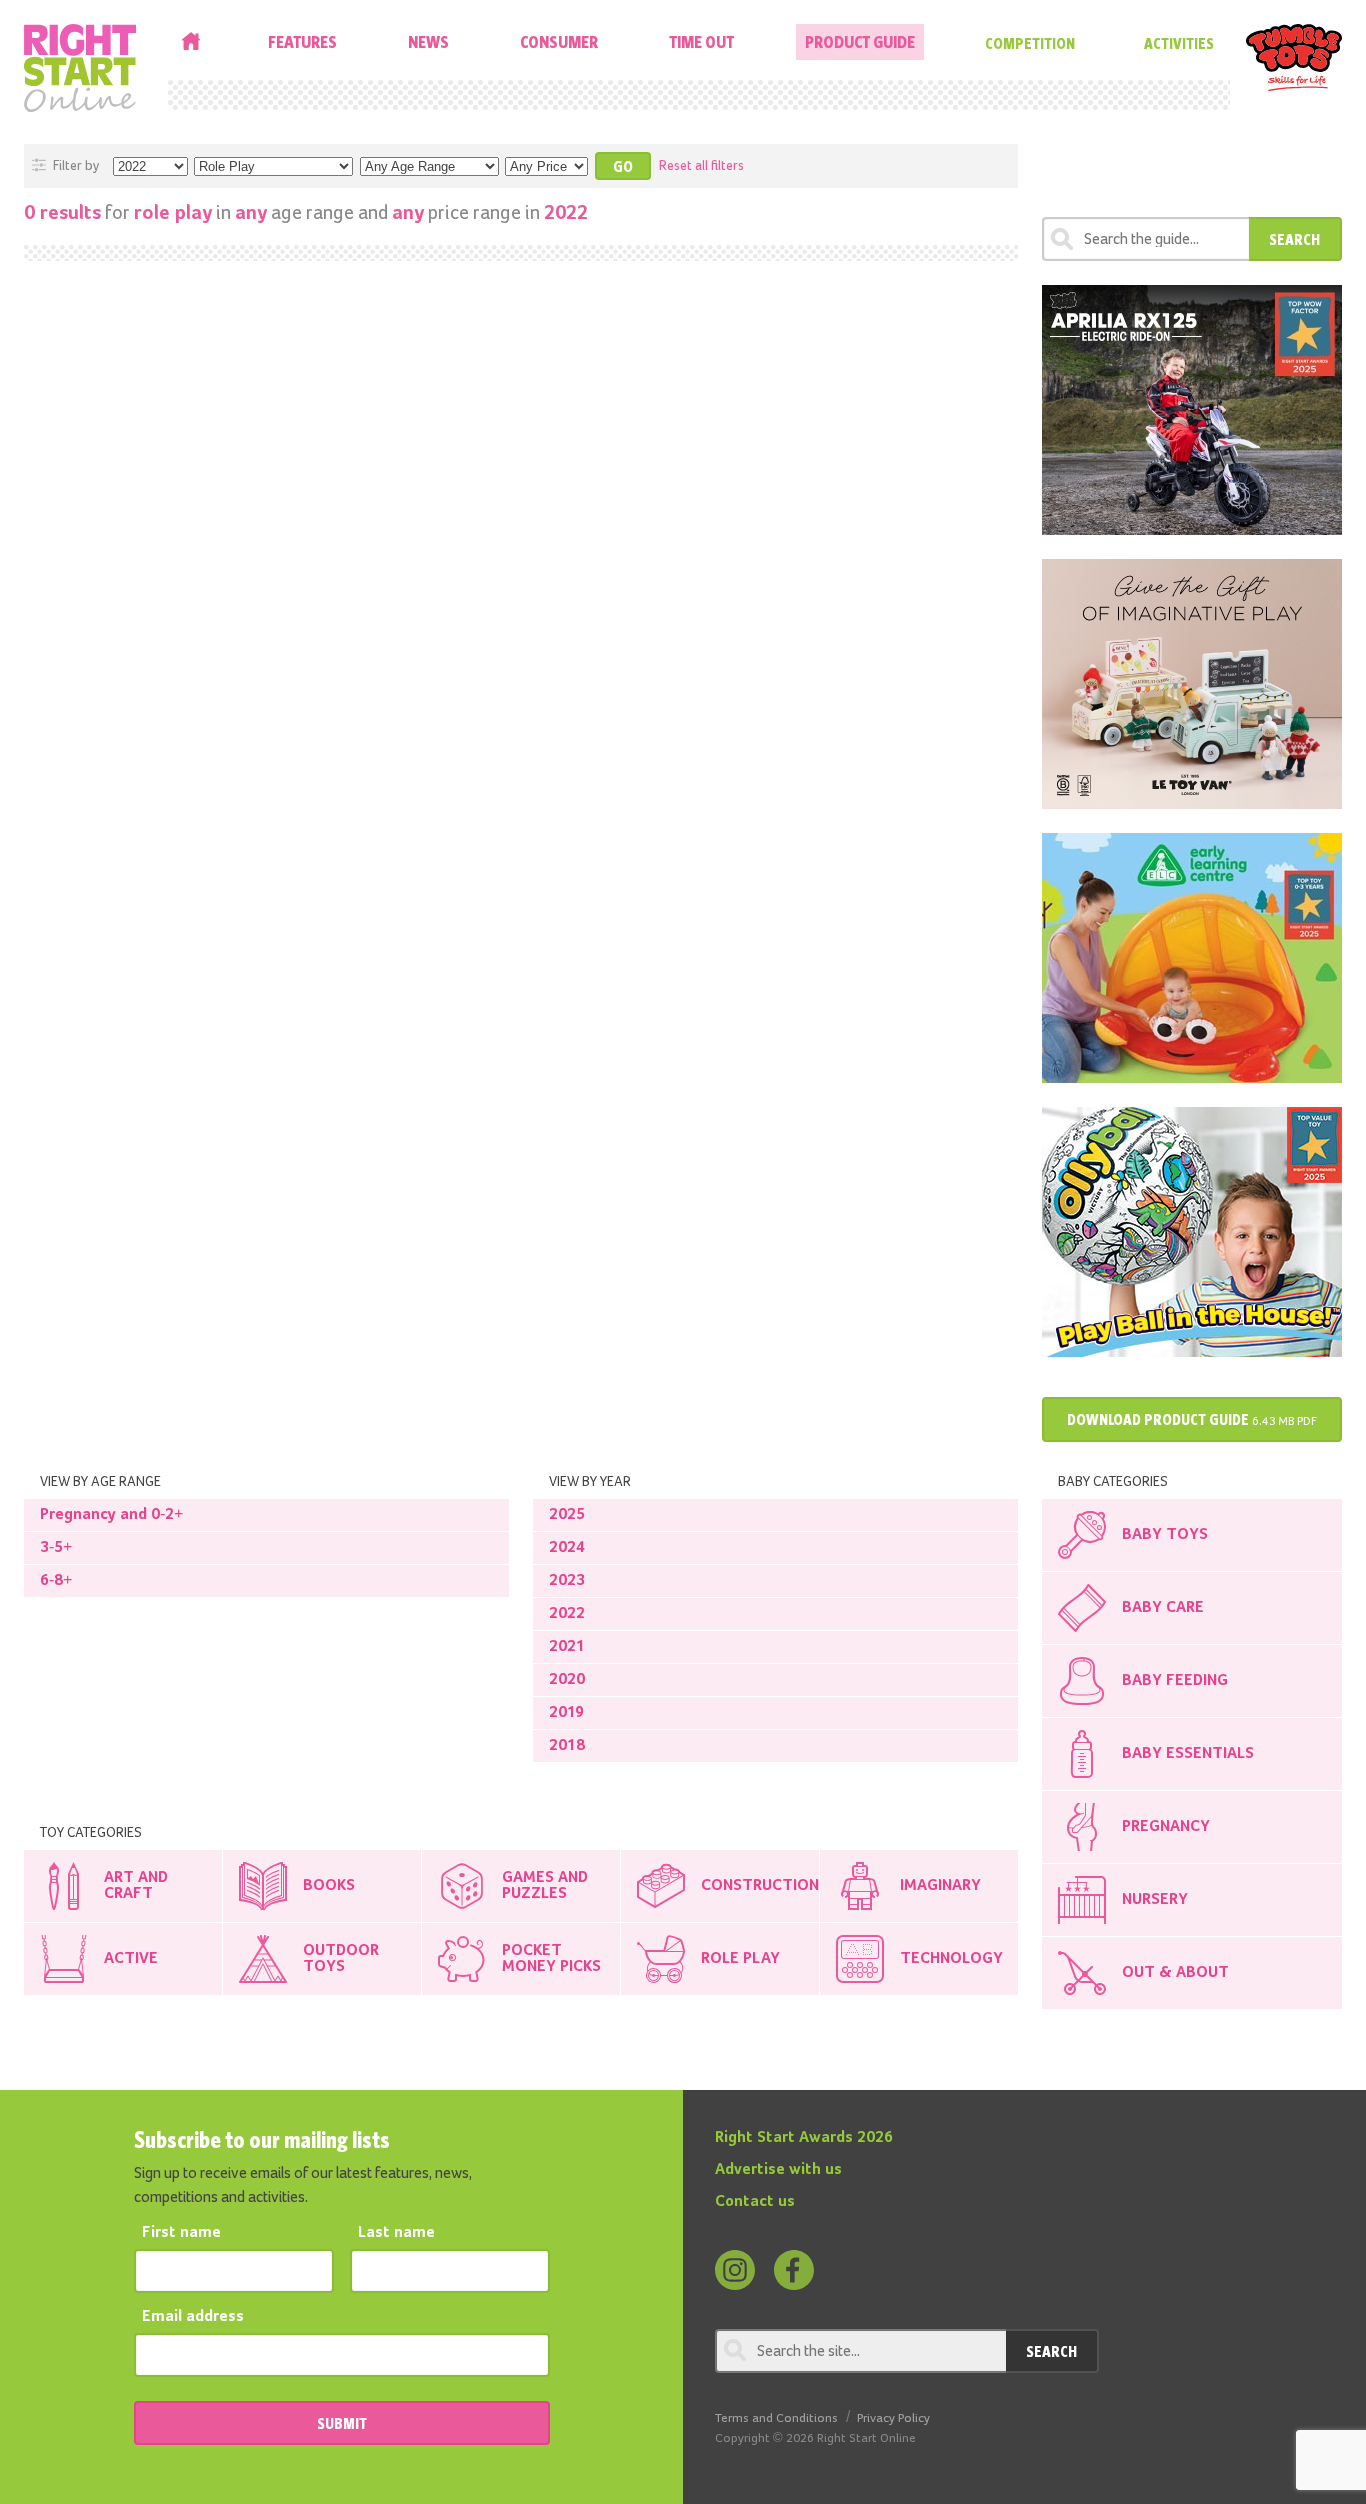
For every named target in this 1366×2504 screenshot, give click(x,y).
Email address (193, 2317)
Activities (1179, 43)
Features (302, 41)
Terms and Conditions (776, 2418)
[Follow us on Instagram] (735, 2270)
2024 (567, 1548)
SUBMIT (342, 2423)
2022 (567, 1614)
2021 (567, 1647)
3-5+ (56, 1548)
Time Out (701, 41)
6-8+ (56, 1581)
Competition (1030, 43)
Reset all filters (701, 166)
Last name (396, 2233)
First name (181, 2233)
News (428, 41)
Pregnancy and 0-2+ (111, 1515)
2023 (567, 1581)
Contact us (755, 2202)
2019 (566, 1713)
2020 (567, 1680)
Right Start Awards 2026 (804, 2138)
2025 (567, 1515)
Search (1294, 239)
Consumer (559, 41)
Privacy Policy (893, 2418)
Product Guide (860, 41)
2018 (567, 1746)
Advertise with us (778, 2170)
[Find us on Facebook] (794, 2270)
